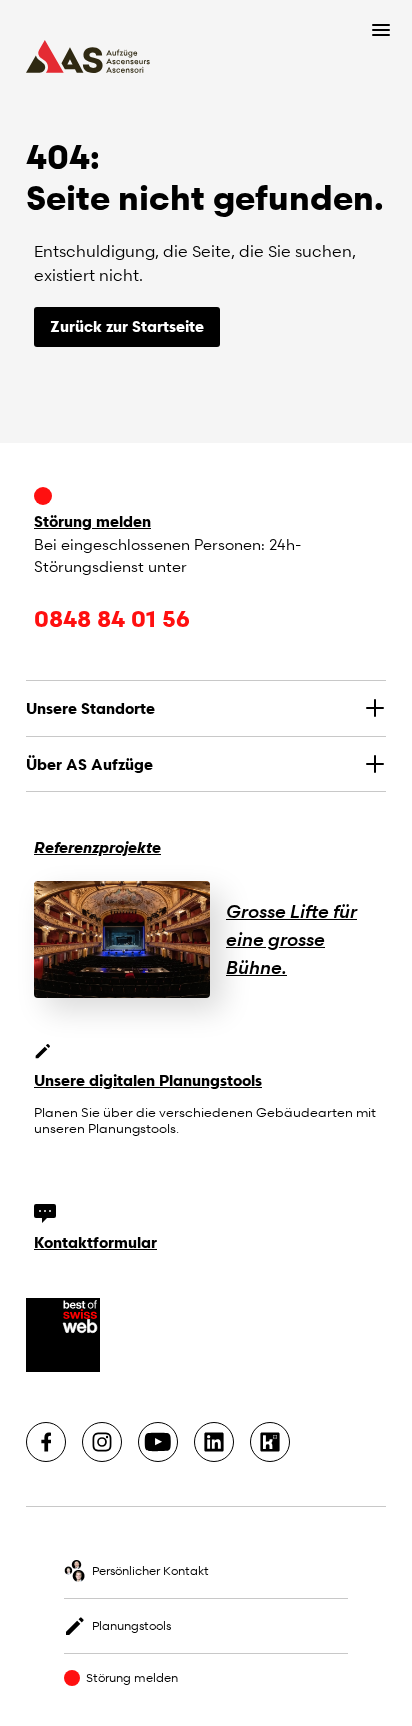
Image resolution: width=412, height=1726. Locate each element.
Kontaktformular (95, 1242)
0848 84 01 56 (112, 618)
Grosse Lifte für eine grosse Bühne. (291, 939)
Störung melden (92, 521)
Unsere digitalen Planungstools (148, 1080)
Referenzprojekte (97, 847)
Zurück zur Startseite (127, 326)
